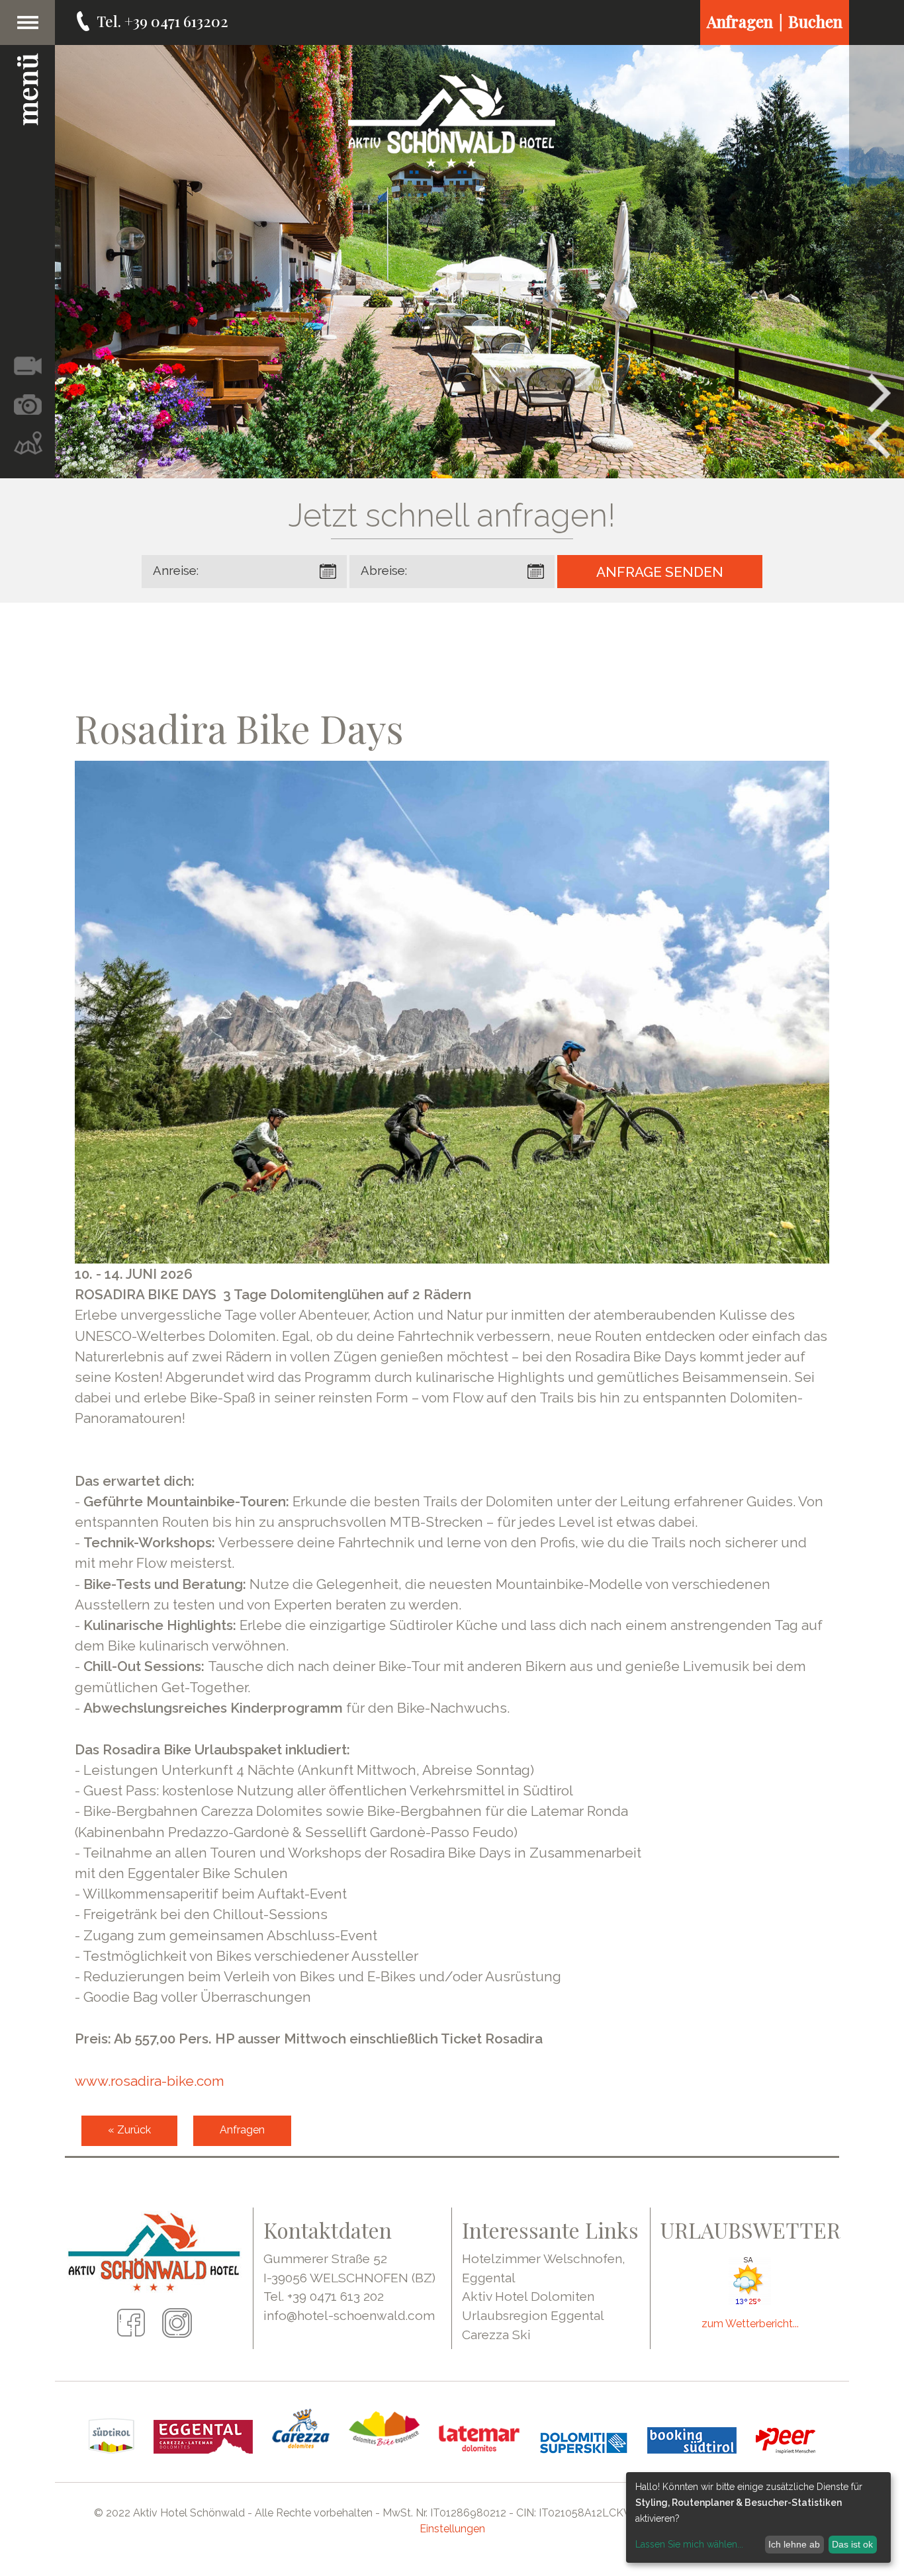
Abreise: (384, 571)
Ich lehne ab (794, 2544)
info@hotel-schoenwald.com (349, 2315)
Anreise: (176, 571)
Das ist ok (852, 2544)
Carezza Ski (496, 2335)
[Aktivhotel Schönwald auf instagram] (177, 2333)
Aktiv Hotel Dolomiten (528, 2296)
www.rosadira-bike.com (150, 2081)
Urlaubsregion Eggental (533, 2315)
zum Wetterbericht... (750, 2324)
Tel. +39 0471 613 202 (324, 2296)
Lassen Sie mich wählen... (689, 2544)
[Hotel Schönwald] (452, 121)
